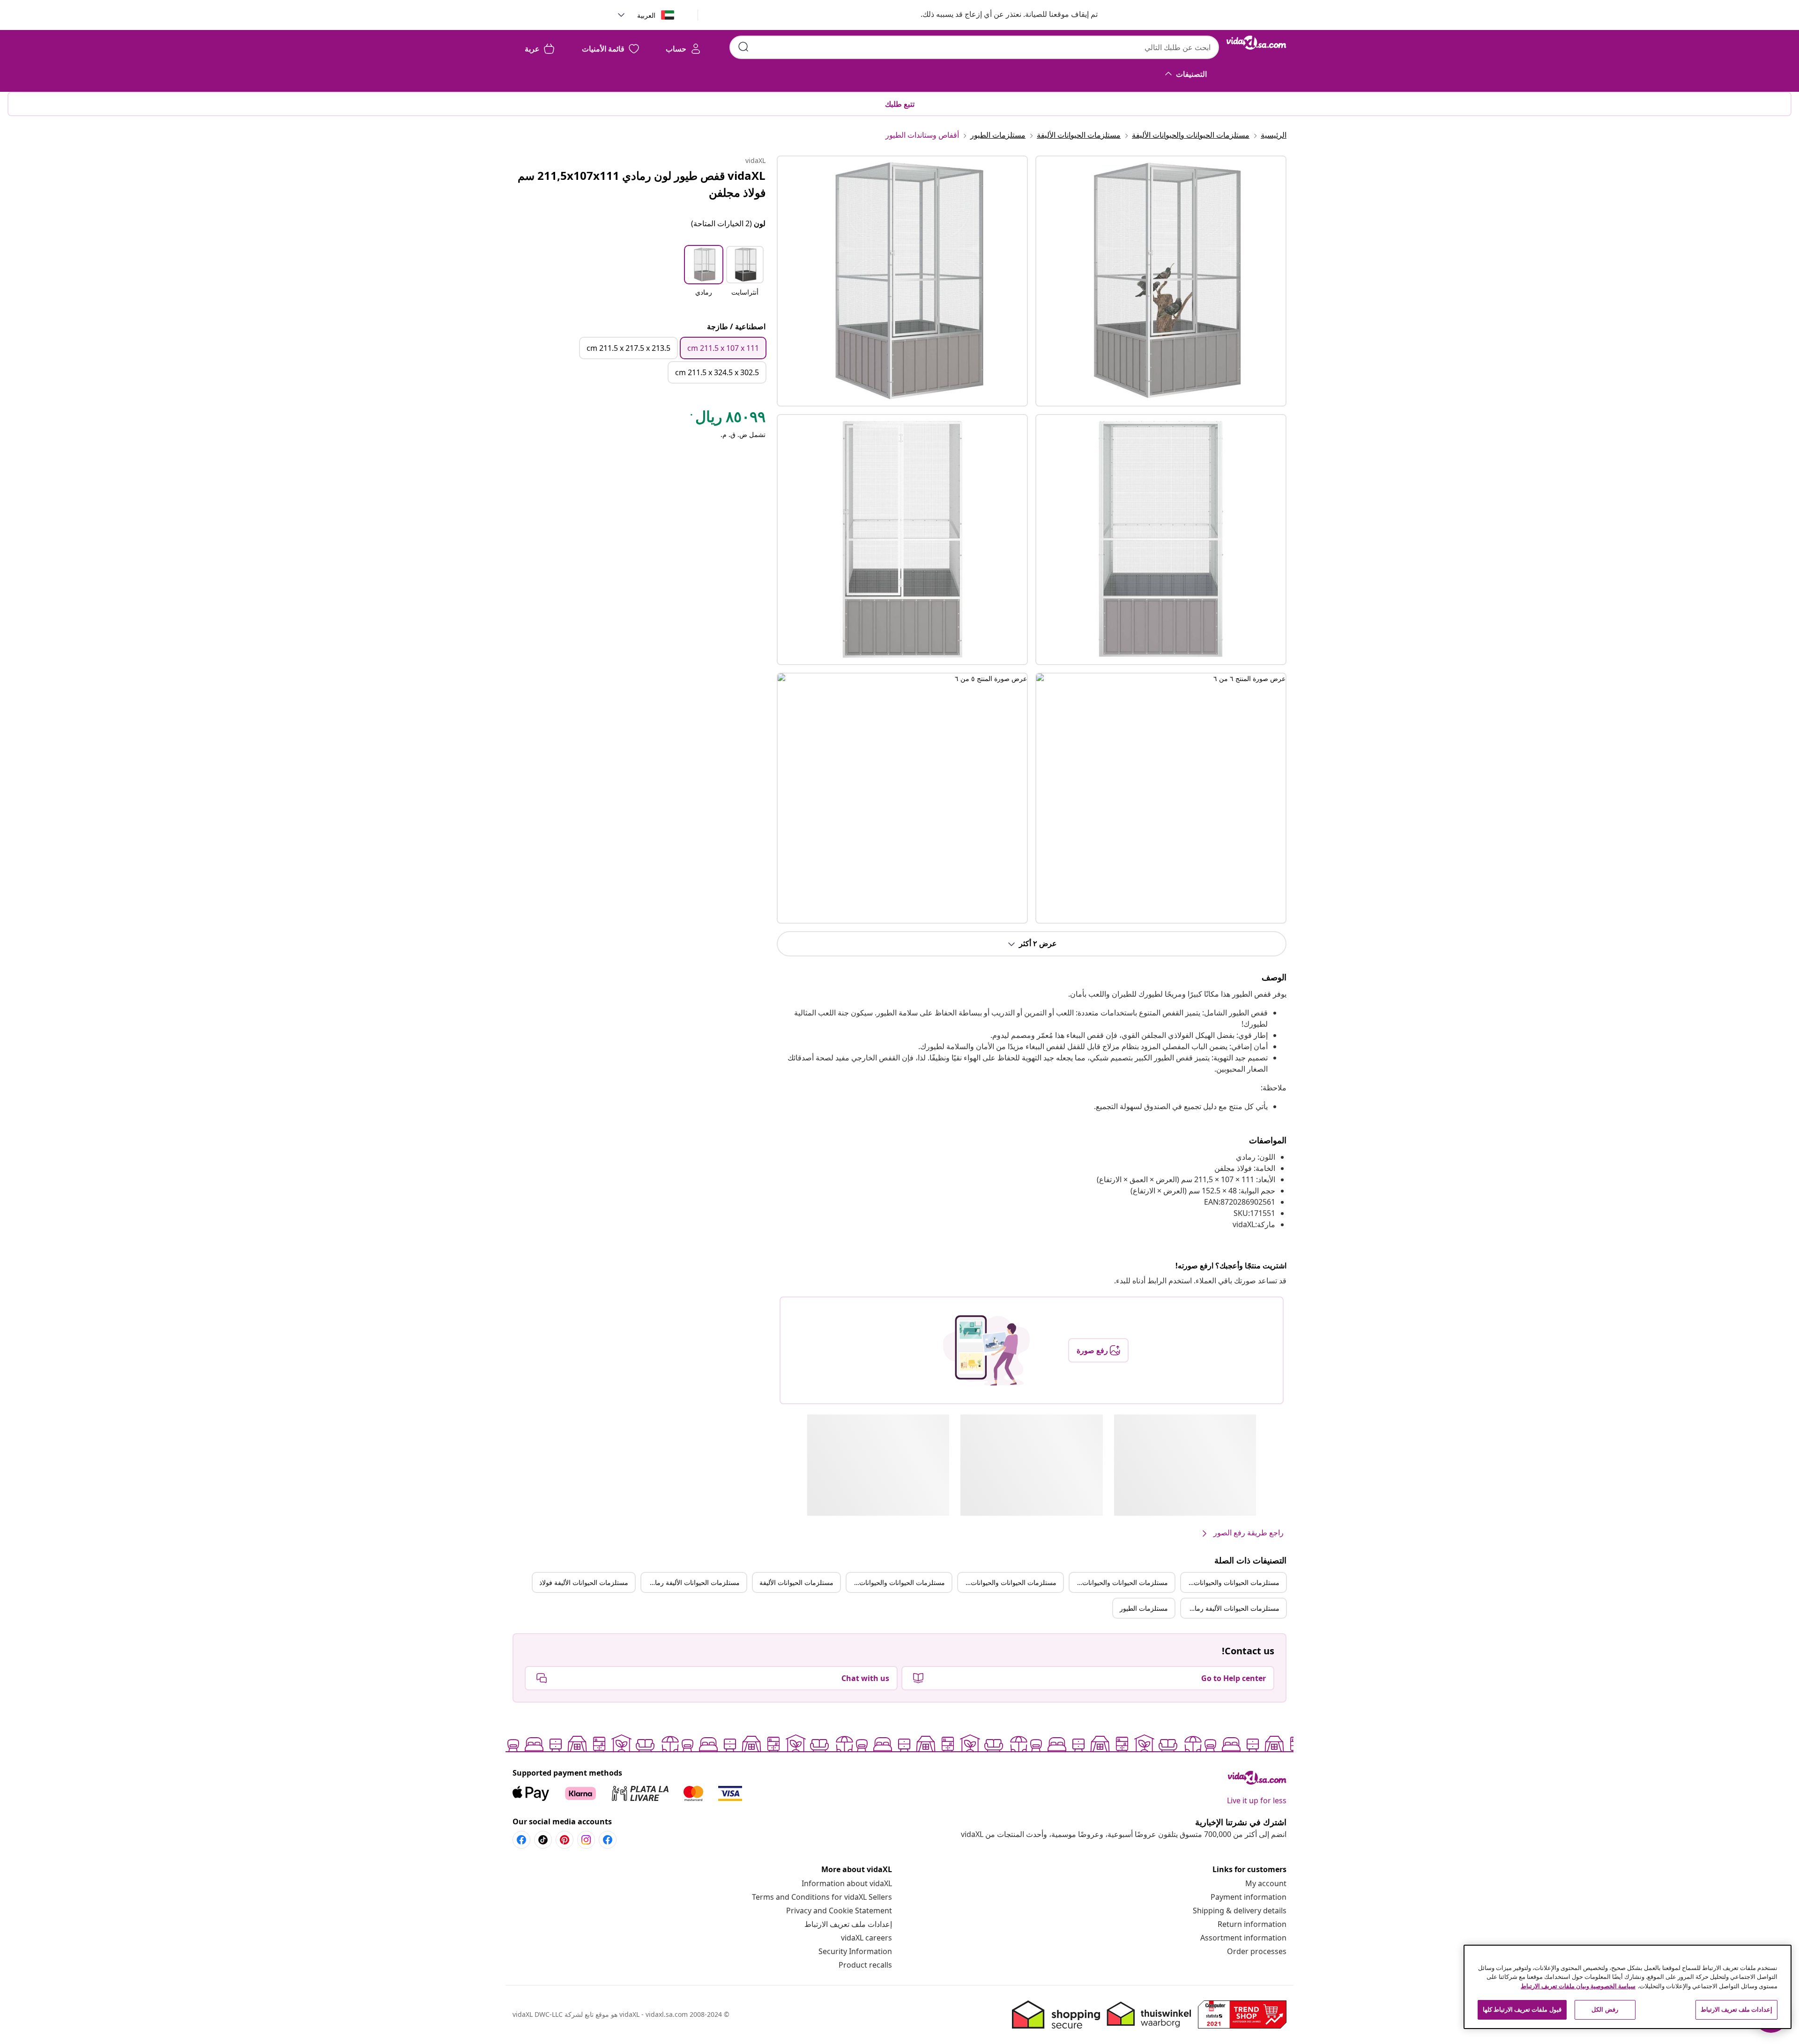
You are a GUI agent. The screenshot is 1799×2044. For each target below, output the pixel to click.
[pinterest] (565, 1840)
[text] (727, 419)
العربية (646, 15)
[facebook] (608, 1840)
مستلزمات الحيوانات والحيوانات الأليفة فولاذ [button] (1007, 1582)
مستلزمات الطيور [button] (1144, 1608)
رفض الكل (1605, 2009)
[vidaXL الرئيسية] (1256, 43)
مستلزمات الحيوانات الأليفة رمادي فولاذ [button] (1230, 1608)
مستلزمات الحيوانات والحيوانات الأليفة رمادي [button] (1119, 1582)
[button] (1000, 15)
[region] (1628, 1987)
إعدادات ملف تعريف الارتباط (848, 1924)
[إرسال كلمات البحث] (743, 47)
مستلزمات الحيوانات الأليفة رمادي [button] (693, 1582)
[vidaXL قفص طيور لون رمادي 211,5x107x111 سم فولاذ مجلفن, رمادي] (902, 281)
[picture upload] (986, 1350)
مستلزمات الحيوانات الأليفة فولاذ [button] (584, 1582)
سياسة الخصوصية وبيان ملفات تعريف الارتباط (1578, 1986)
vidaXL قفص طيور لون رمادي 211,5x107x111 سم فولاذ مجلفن (642, 184)
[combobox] (974, 47)
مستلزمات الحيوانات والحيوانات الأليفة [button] (1230, 1582)
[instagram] (586, 1840)
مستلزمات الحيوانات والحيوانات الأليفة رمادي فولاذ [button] (896, 1582)
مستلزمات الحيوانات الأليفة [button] (796, 1582)
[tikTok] (543, 1840)
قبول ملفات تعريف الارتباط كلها (1522, 2009)
